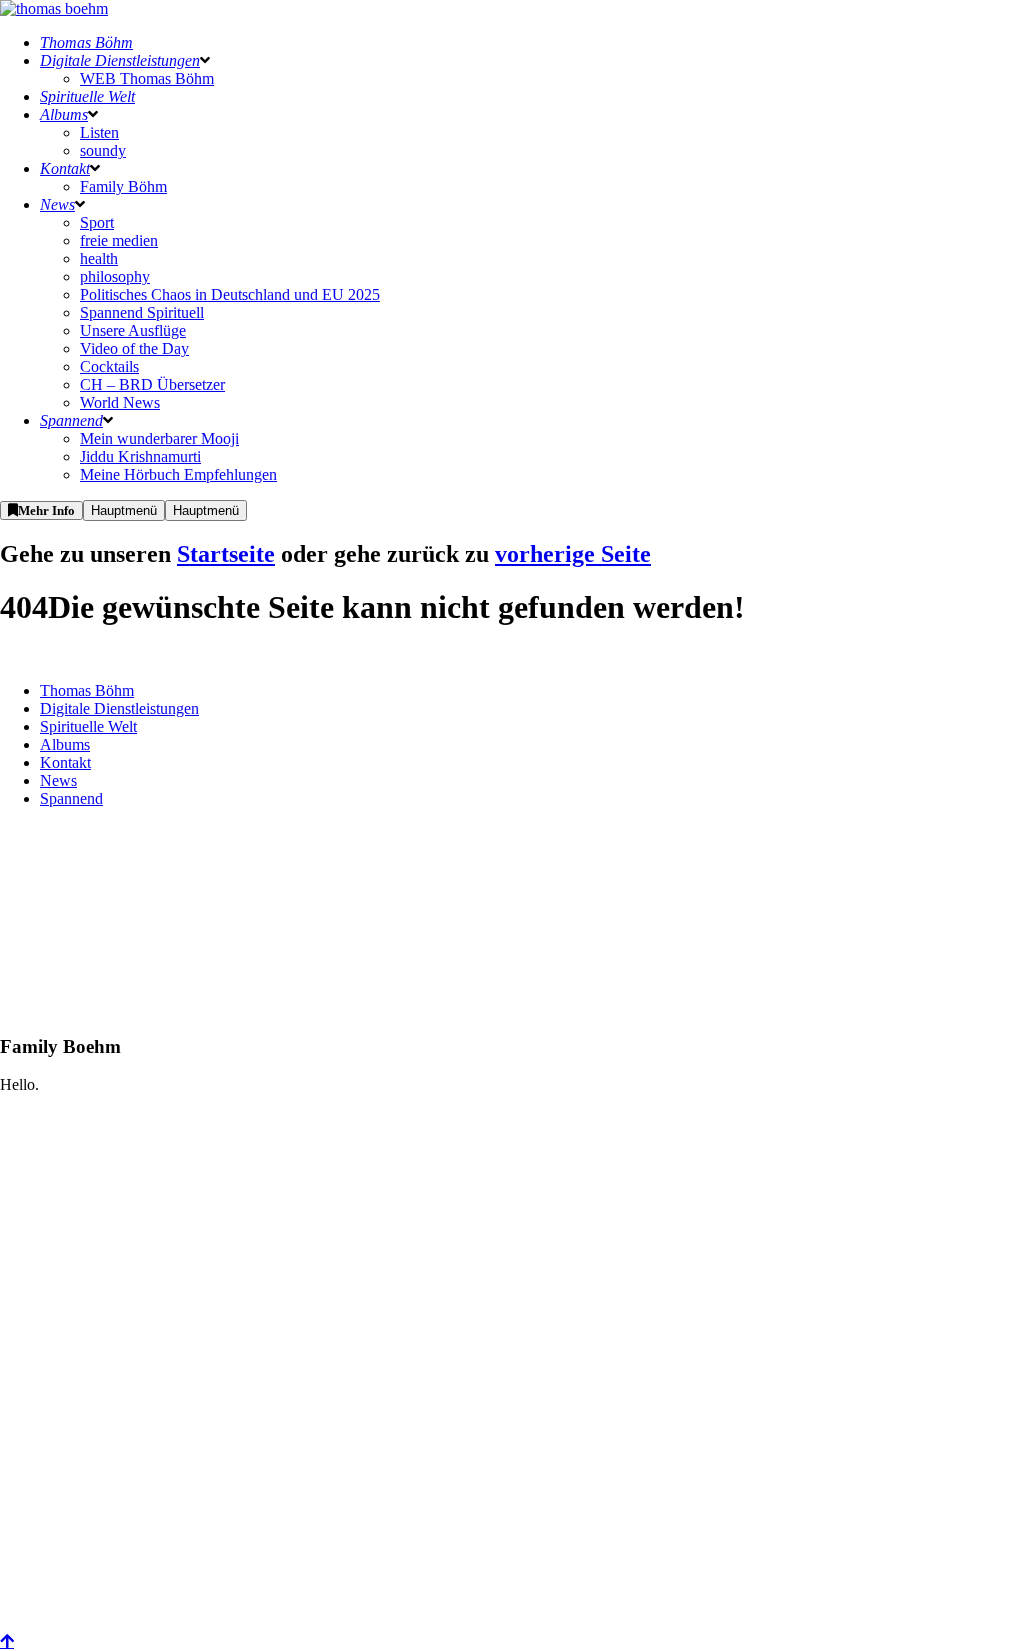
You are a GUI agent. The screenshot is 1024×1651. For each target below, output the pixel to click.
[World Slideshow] (50, 1207)
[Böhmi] (50, 1311)
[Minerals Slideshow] (50, 1519)
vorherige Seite (573, 554)
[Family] (50, 1415)
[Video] (50, 1623)
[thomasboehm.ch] (54, 8)
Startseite (226, 554)
